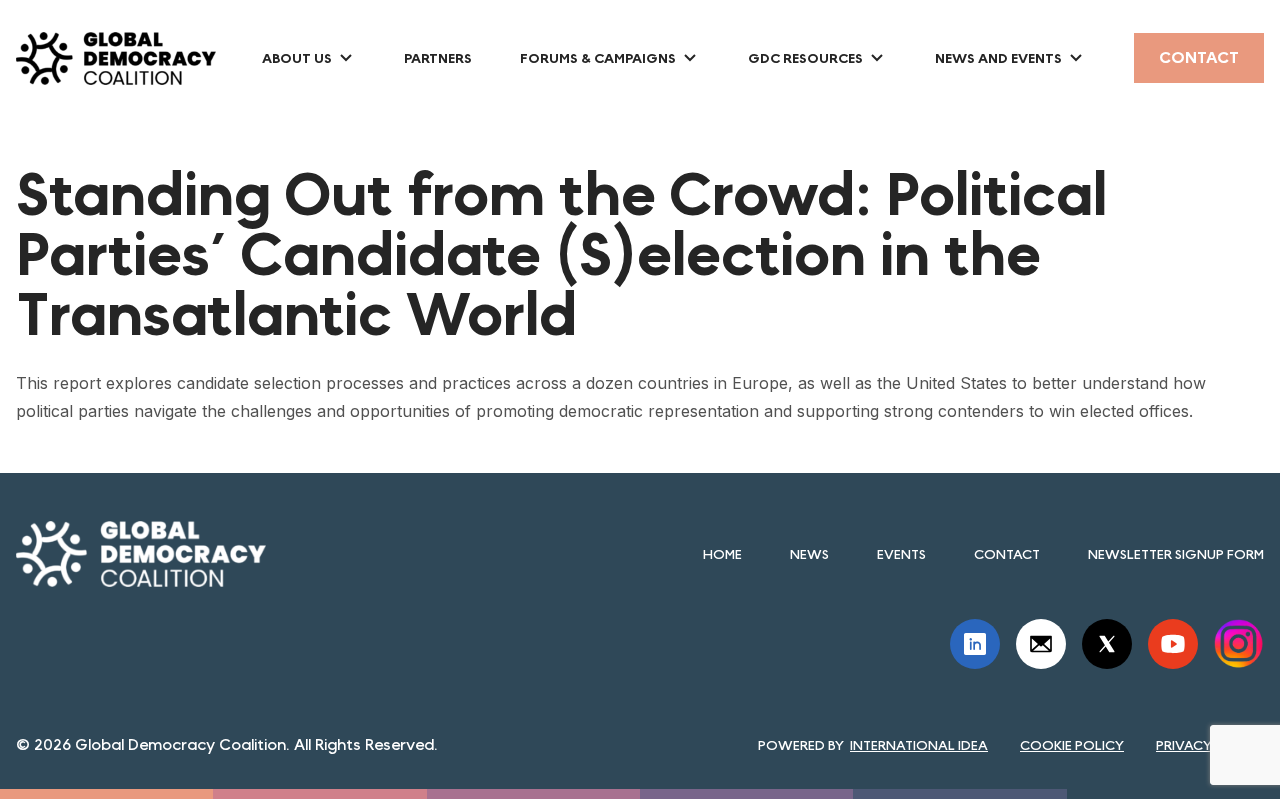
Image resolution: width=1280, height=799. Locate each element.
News (809, 554)
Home (722, 554)
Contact (1199, 57)
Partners (438, 58)
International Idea (919, 745)
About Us (297, 58)
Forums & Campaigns (598, 58)
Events (901, 554)
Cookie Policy (1072, 745)
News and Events (998, 58)
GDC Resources (805, 58)
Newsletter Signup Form (1176, 554)
